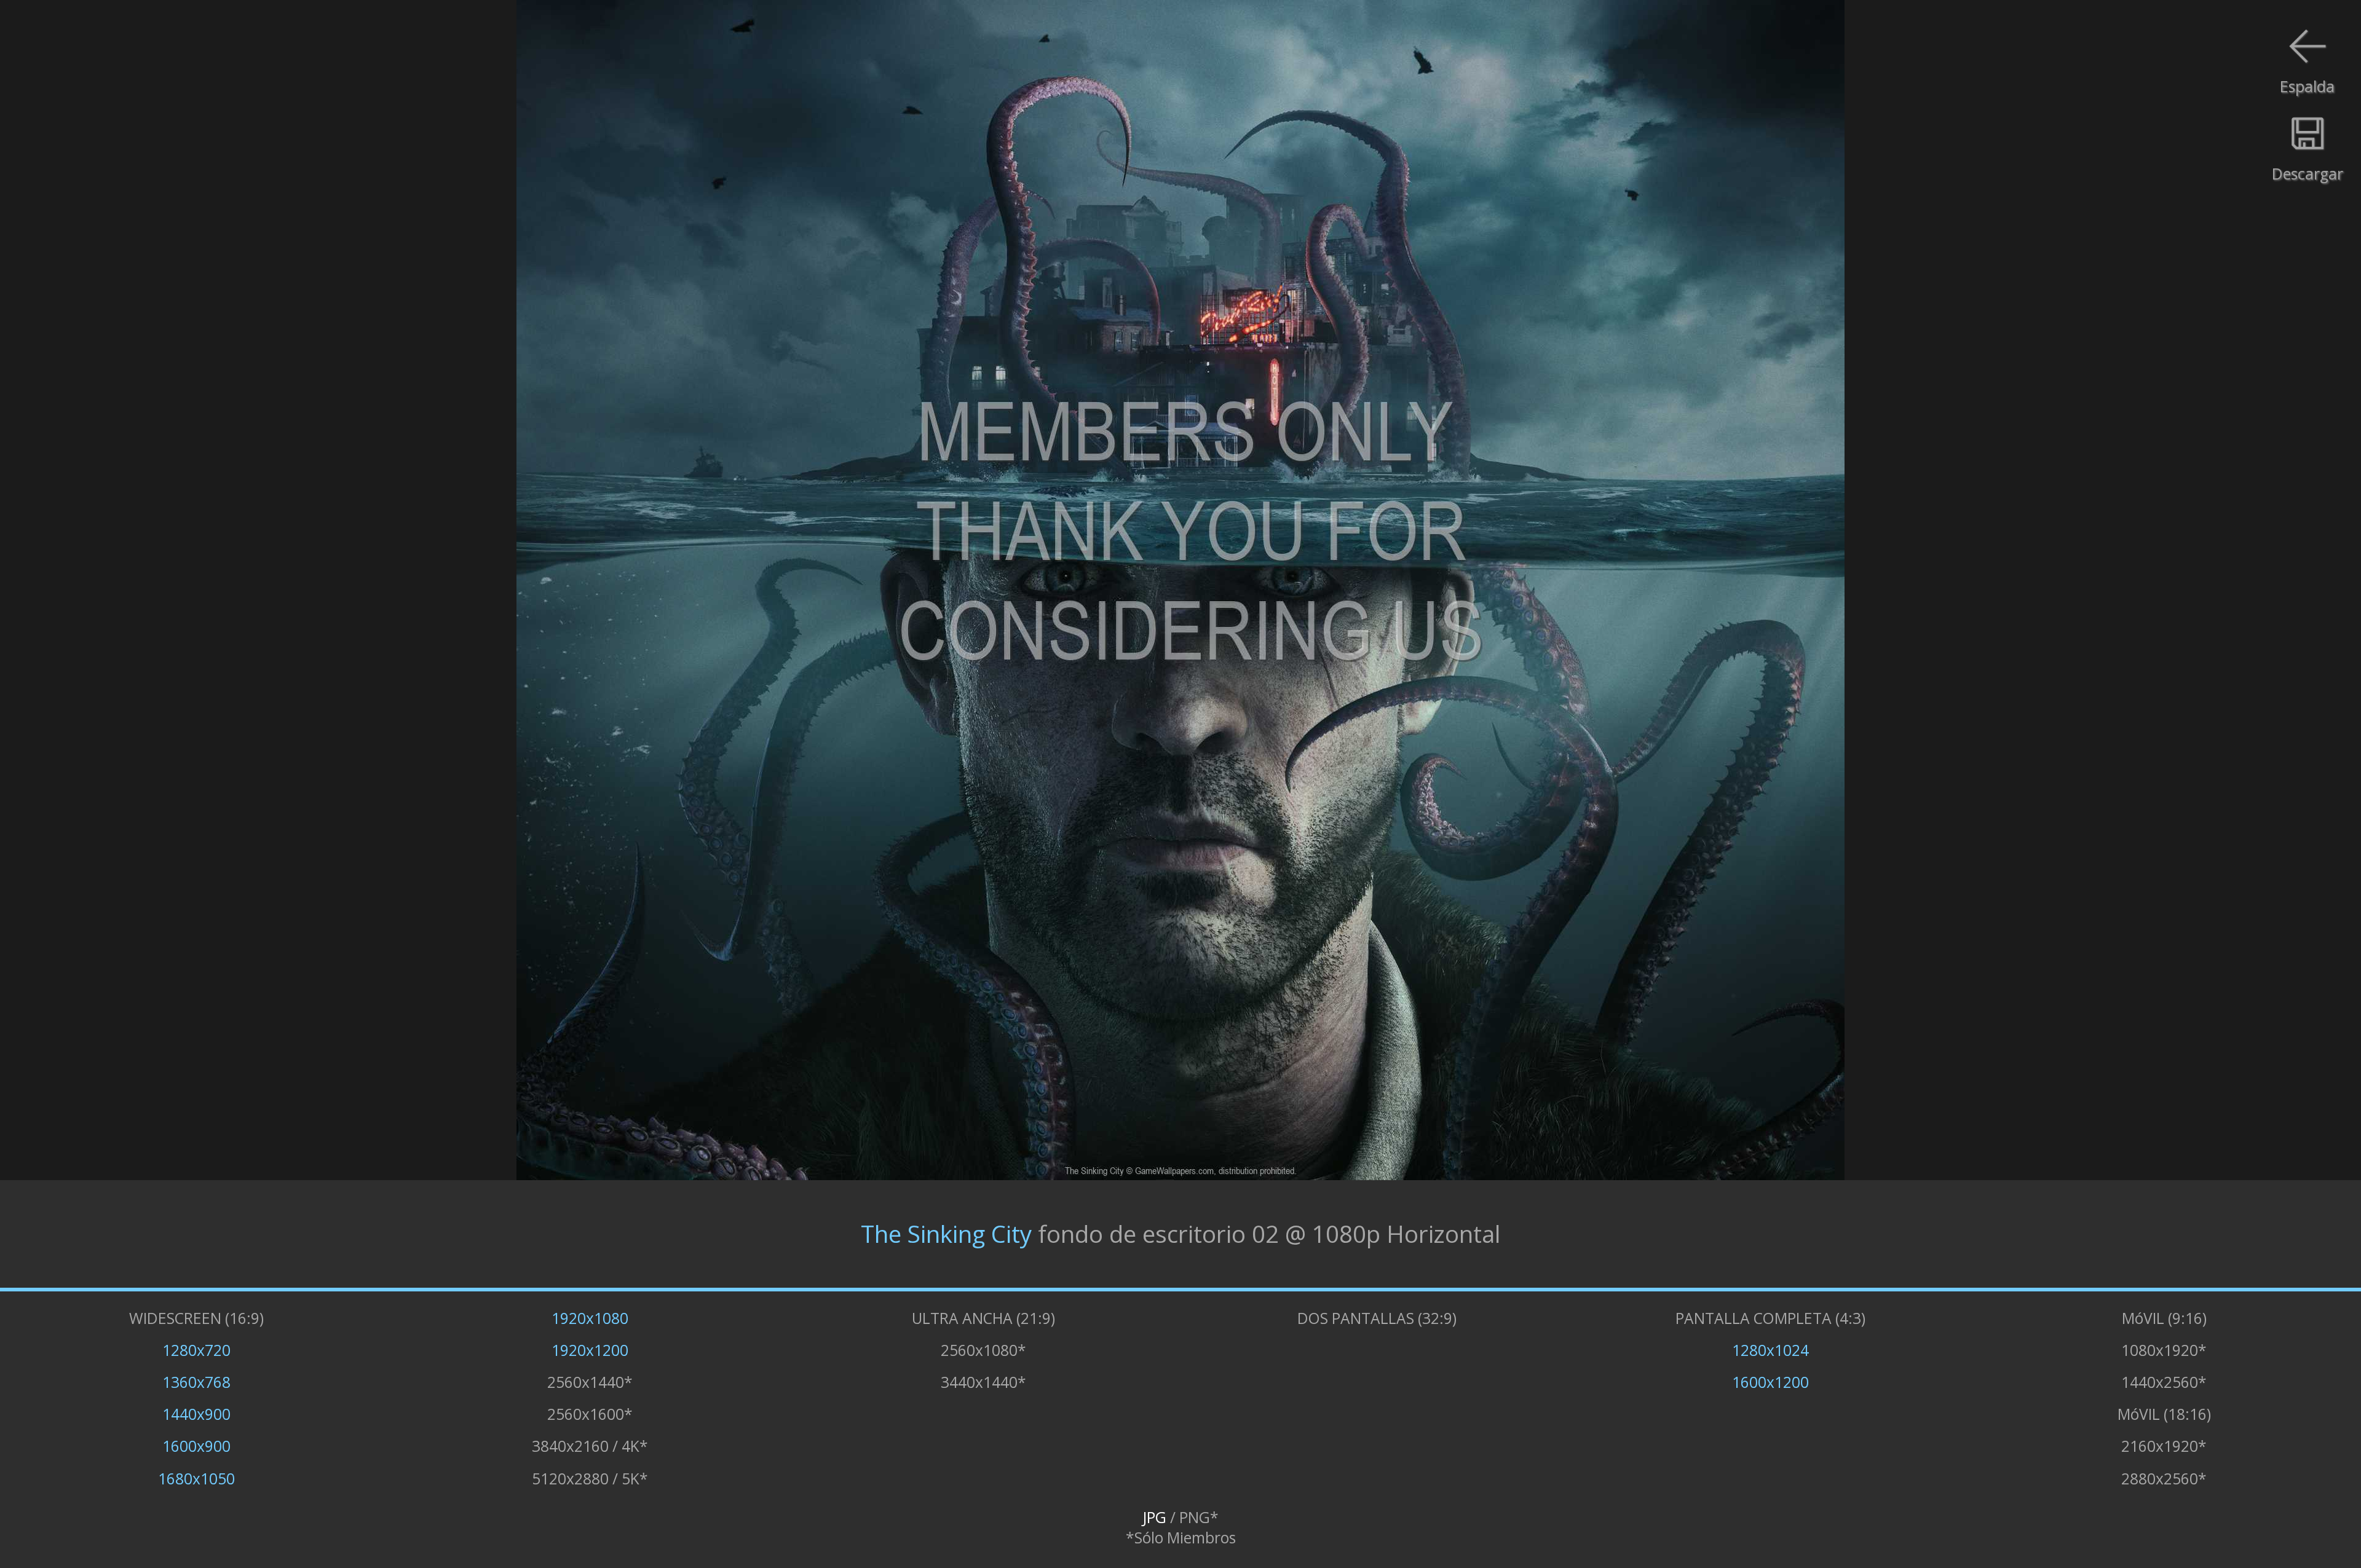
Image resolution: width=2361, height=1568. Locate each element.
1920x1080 (590, 1318)
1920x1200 (590, 1350)
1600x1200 (1770, 1382)
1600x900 (196, 1446)
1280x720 (196, 1350)
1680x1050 (196, 1479)
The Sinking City (946, 1234)
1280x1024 (1770, 1350)
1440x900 (196, 1414)
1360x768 (196, 1382)
